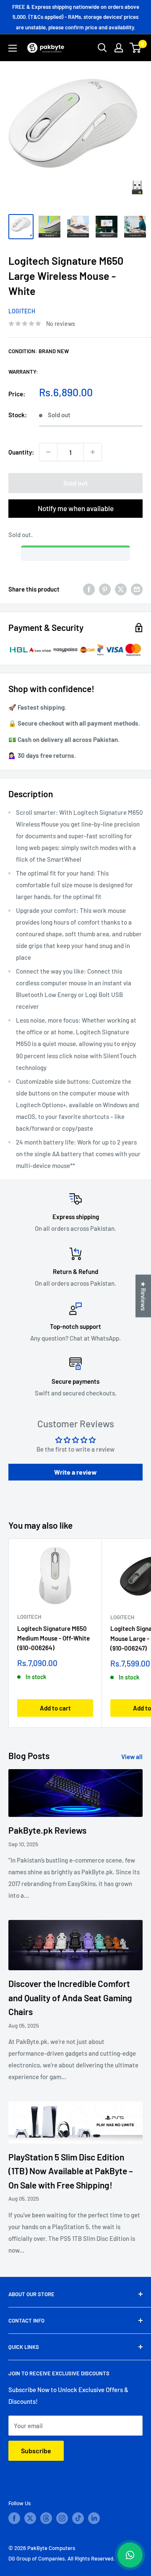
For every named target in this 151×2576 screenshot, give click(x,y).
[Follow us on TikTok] (78, 2518)
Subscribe (36, 2451)
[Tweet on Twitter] (121, 589)
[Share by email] (137, 589)
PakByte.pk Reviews (47, 1830)
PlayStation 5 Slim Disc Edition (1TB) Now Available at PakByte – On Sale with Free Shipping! (71, 2171)
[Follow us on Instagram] (62, 2518)
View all (132, 1757)
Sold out (75, 483)
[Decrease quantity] (48, 452)
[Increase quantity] (93, 452)
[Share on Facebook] (89, 589)
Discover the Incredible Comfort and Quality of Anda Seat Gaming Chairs (70, 1997)
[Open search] (102, 48)
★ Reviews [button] (143, 1296)
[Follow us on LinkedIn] (94, 2518)
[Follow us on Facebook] (14, 2518)
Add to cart (55, 1708)
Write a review (75, 1472)
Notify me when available (76, 508)
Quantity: (21, 452)
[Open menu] (13, 48)
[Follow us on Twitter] (30, 2518)
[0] (136, 48)
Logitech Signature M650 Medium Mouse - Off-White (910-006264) (53, 1638)
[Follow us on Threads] (46, 2518)
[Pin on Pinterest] (105, 589)
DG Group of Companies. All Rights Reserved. (62, 2558)
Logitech (22, 311)
